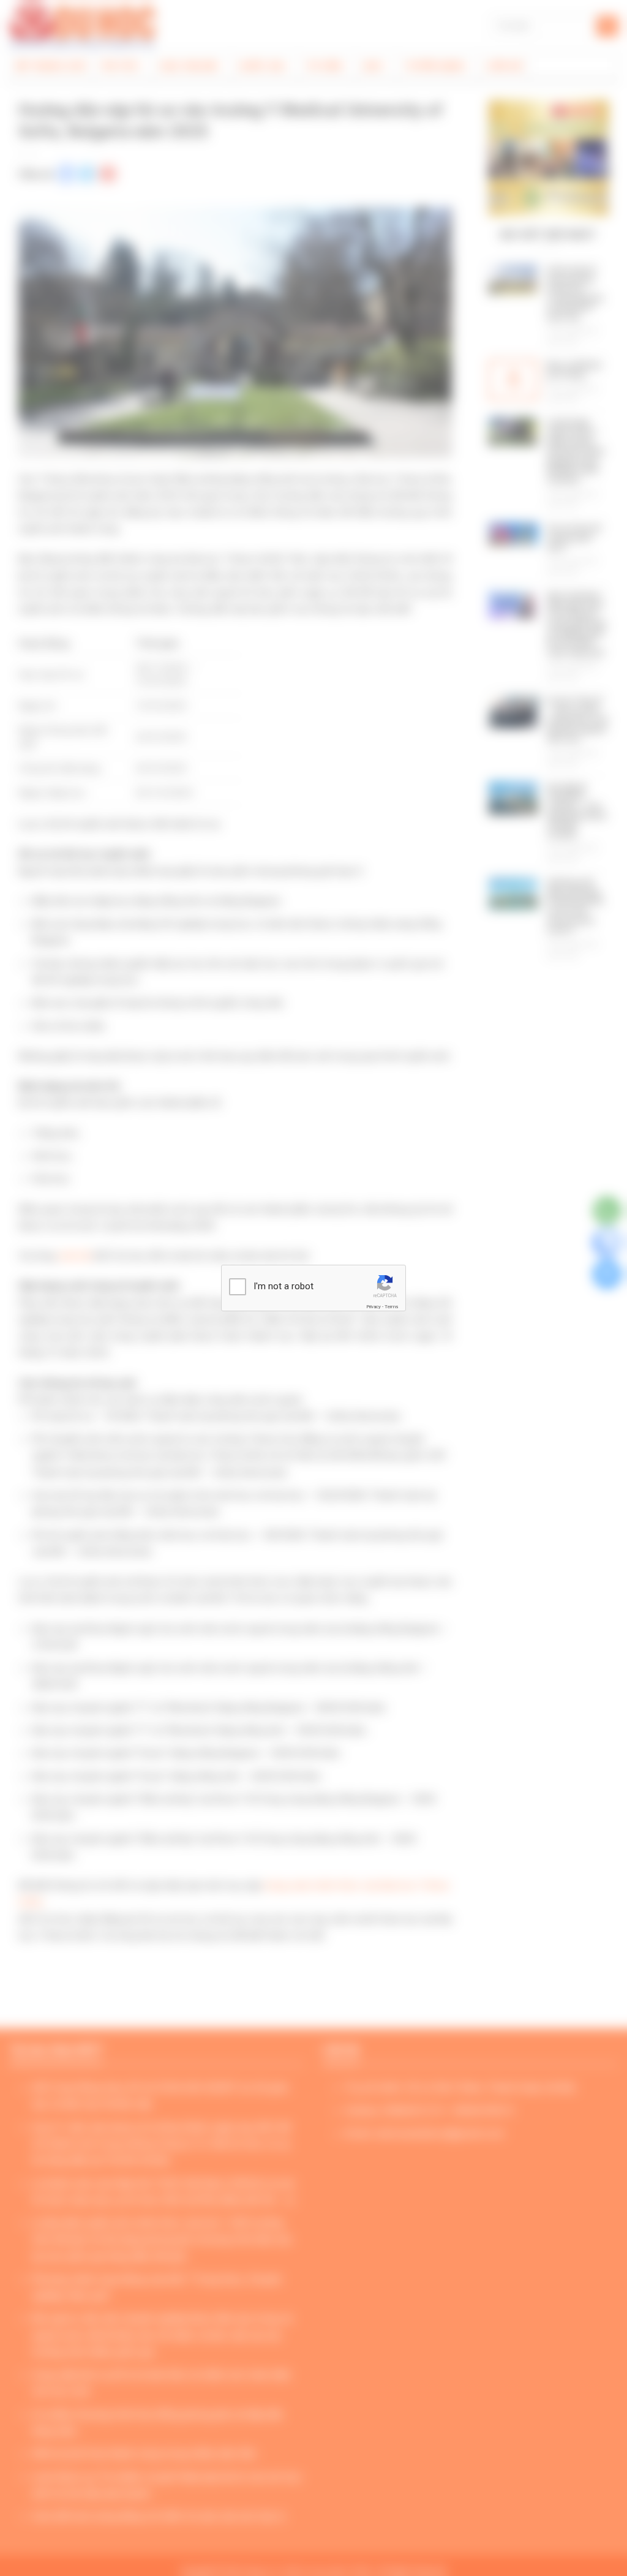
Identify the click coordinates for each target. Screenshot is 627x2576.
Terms (391, 1307)
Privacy (374, 1307)
